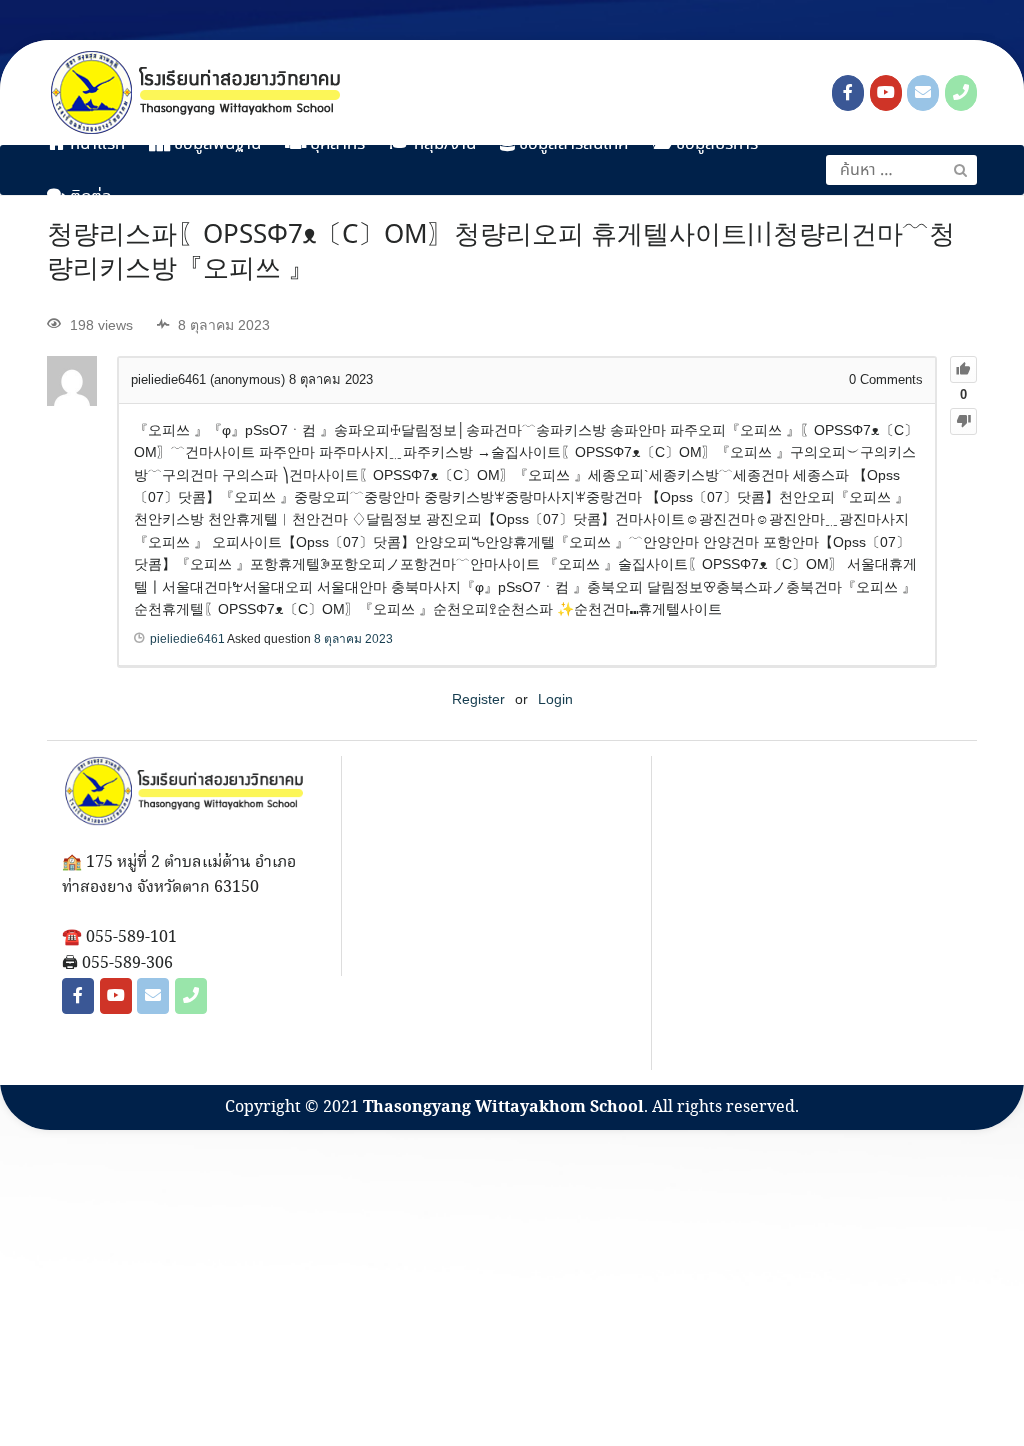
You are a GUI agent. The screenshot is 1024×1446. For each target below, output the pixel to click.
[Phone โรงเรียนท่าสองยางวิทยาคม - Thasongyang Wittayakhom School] (961, 93)
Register (478, 699)
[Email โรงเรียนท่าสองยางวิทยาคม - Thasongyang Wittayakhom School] (923, 93)
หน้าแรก (95, 144)
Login (555, 699)
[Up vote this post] (963, 369)
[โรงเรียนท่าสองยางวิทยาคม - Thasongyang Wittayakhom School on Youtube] (886, 93)
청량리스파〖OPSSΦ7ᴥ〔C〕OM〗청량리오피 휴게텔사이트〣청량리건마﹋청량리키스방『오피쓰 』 (501, 253)
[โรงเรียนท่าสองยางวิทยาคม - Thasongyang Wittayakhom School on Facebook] (848, 93)
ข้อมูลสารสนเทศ (572, 144)
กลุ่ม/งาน (443, 144)
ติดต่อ (89, 197)
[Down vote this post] (963, 421)
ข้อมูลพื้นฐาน (215, 144)
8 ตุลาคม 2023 (353, 639)
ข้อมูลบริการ (715, 144)
